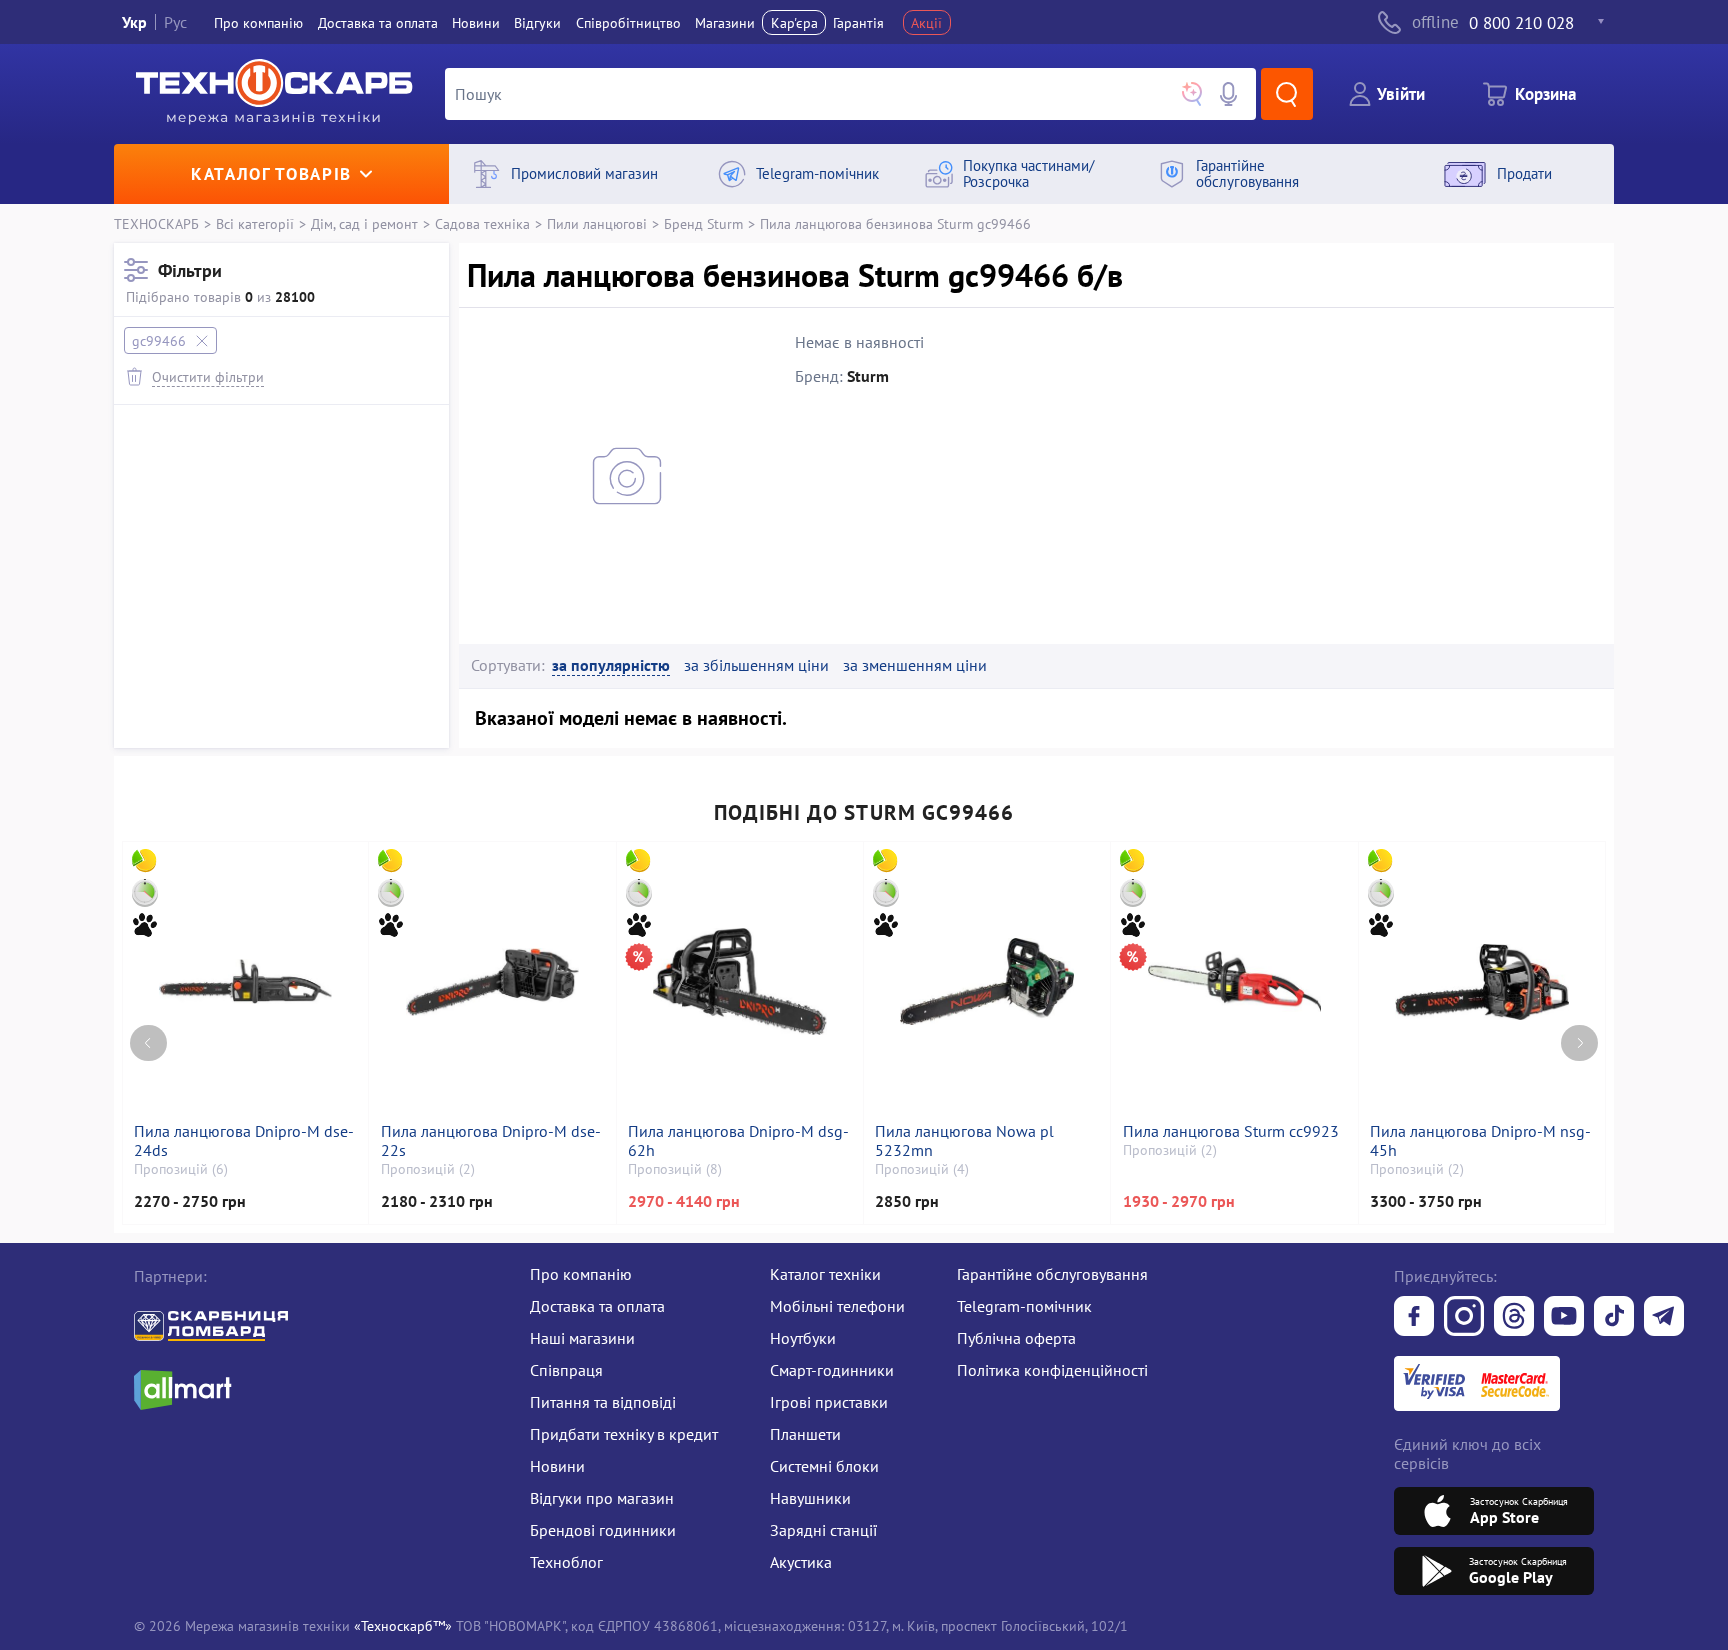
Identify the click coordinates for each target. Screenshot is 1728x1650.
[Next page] (1579, 1043)
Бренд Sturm (703, 223)
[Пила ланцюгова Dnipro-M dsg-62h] (740, 982)
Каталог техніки (825, 1274)
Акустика (801, 1562)
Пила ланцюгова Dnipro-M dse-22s (491, 1141)
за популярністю (611, 665)
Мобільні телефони (837, 1306)
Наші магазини (582, 1338)
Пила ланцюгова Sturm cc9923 (1231, 1131)
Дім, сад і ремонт (364, 223)
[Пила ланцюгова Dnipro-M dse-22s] (493, 982)
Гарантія (858, 22)
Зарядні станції (823, 1530)
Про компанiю (258, 22)
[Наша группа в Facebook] (1414, 1318)
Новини (476, 22)
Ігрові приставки (829, 1402)
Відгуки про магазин (602, 1498)
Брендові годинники (603, 1530)
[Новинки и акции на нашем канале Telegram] (1664, 1318)
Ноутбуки (803, 1338)
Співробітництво (628, 22)
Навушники (810, 1498)
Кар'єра (794, 22)
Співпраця (566, 1370)
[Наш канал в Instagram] (1464, 1318)
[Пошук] (1287, 94)
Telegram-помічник (1024, 1306)
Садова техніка (482, 223)
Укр (134, 22)
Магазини (725, 22)
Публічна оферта (1016, 1338)
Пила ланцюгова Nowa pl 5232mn (964, 1141)
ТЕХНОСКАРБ (156, 223)
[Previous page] (148, 1043)
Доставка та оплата (378, 22)
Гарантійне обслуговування (1052, 1274)
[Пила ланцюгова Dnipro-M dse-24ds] (245, 982)
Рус (175, 22)
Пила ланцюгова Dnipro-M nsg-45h (1480, 1141)
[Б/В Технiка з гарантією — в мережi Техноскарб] (1564, 1318)
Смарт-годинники (832, 1370)
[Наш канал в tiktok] (1614, 1318)
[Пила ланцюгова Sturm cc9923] (1235, 982)
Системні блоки (824, 1466)
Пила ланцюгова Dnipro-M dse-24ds (244, 1141)
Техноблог (566, 1562)
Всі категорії (255, 223)
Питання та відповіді (603, 1402)
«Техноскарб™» (403, 1625)
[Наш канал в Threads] (1514, 1318)
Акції (926, 22)
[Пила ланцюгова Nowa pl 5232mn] (987, 982)
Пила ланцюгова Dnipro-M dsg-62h (738, 1141)
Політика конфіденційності (1052, 1370)
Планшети (805, 1434)
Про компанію (581, 1274)
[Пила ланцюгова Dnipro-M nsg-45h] (1482, 982)
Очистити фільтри (208, 376)
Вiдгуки (537, 22)
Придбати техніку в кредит (624, 1434)
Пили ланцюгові (597, 223)
